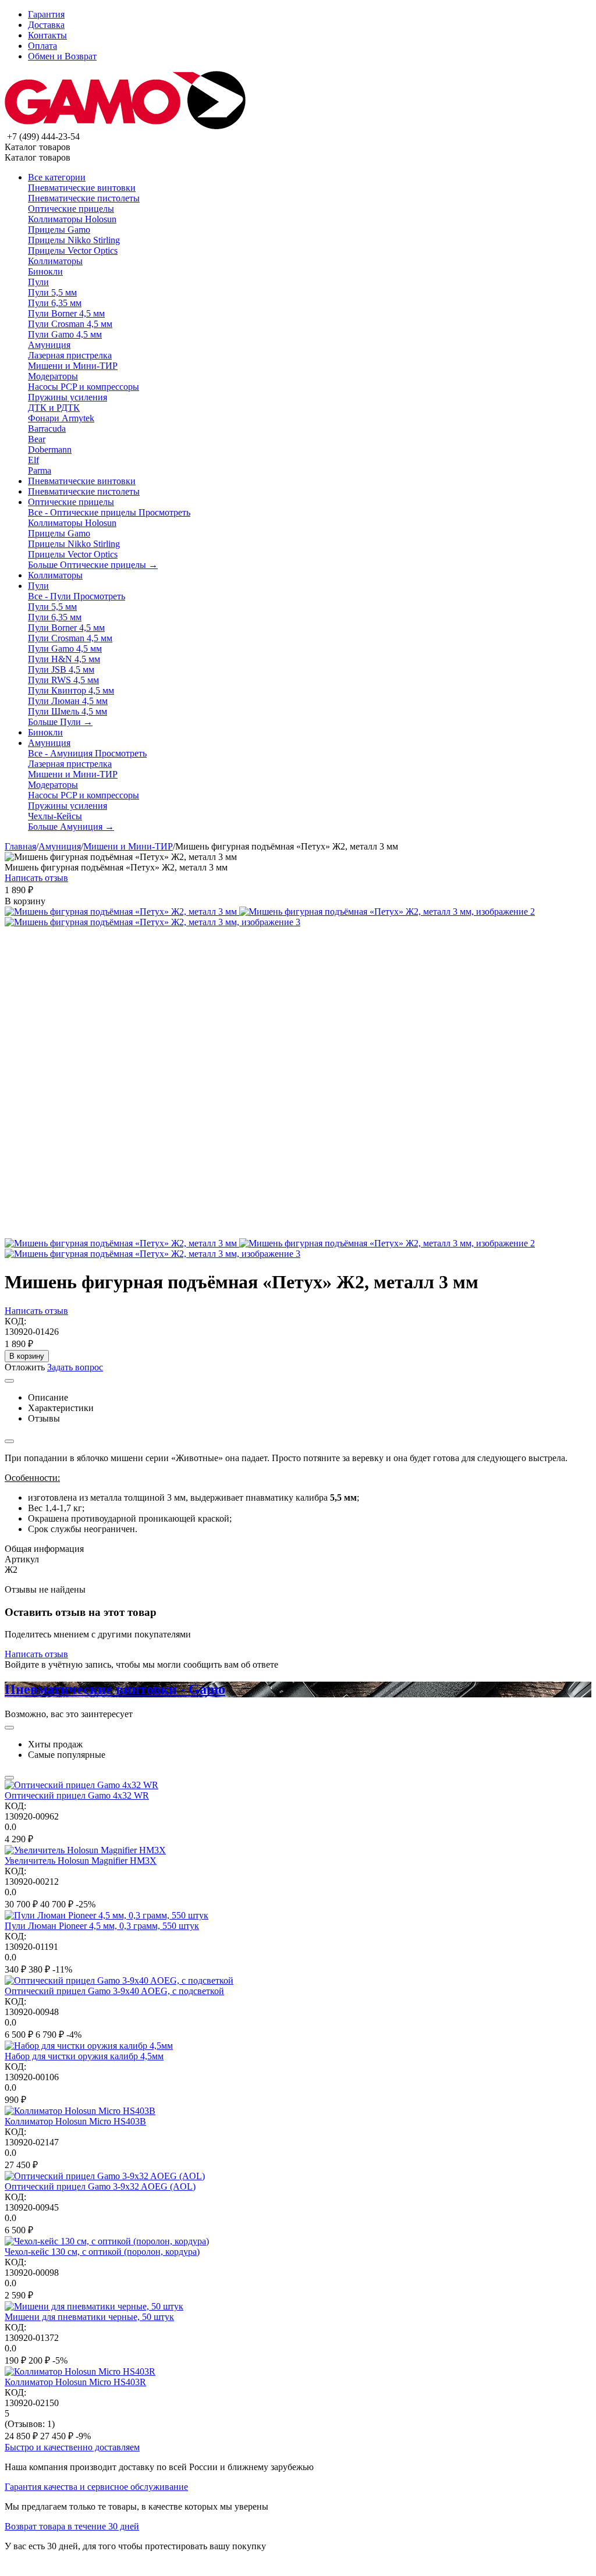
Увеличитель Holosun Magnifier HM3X (81, 1861)
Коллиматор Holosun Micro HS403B (75, 2121)
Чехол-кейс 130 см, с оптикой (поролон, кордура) (102, 2252)
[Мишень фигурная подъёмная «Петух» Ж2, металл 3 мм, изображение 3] (152, 922)
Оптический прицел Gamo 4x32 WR (77, 1795)
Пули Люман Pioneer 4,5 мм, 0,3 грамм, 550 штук (102, 1926)
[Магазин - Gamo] (125, 126)
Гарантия (46, 14)
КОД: (15, 1321)
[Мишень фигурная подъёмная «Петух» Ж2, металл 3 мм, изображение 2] (387, 912)
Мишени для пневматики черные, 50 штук (89, 2317)
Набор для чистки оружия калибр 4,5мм (84, 2056)
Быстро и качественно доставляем (72, 2447)
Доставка (46, 25)
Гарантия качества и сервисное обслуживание (96, 2487)
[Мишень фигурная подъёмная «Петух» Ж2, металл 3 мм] (122, 912)
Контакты (47, 35)
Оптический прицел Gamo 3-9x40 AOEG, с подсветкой (114, 1991)
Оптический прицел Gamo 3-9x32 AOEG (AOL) (100, 2186)
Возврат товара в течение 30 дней (72, 2526)
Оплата (42, 46)
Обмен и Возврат (62, 56)
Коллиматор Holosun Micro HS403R (75, 2382)
